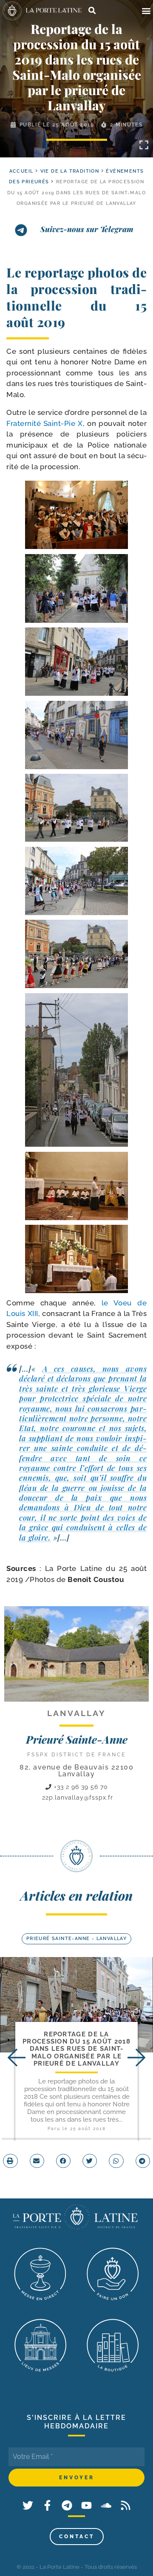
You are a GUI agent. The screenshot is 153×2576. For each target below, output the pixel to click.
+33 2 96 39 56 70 (80, 1787)
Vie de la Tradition (70, 171)
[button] (146, 11)
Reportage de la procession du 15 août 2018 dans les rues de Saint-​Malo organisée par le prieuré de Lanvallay (76, 2049)
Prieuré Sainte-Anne (77, 1739)
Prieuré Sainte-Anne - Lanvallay (76, 1939)
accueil (21, 171)
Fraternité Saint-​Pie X (45, 423)
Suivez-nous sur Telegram (87, 229)
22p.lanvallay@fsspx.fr (78, 1798)
